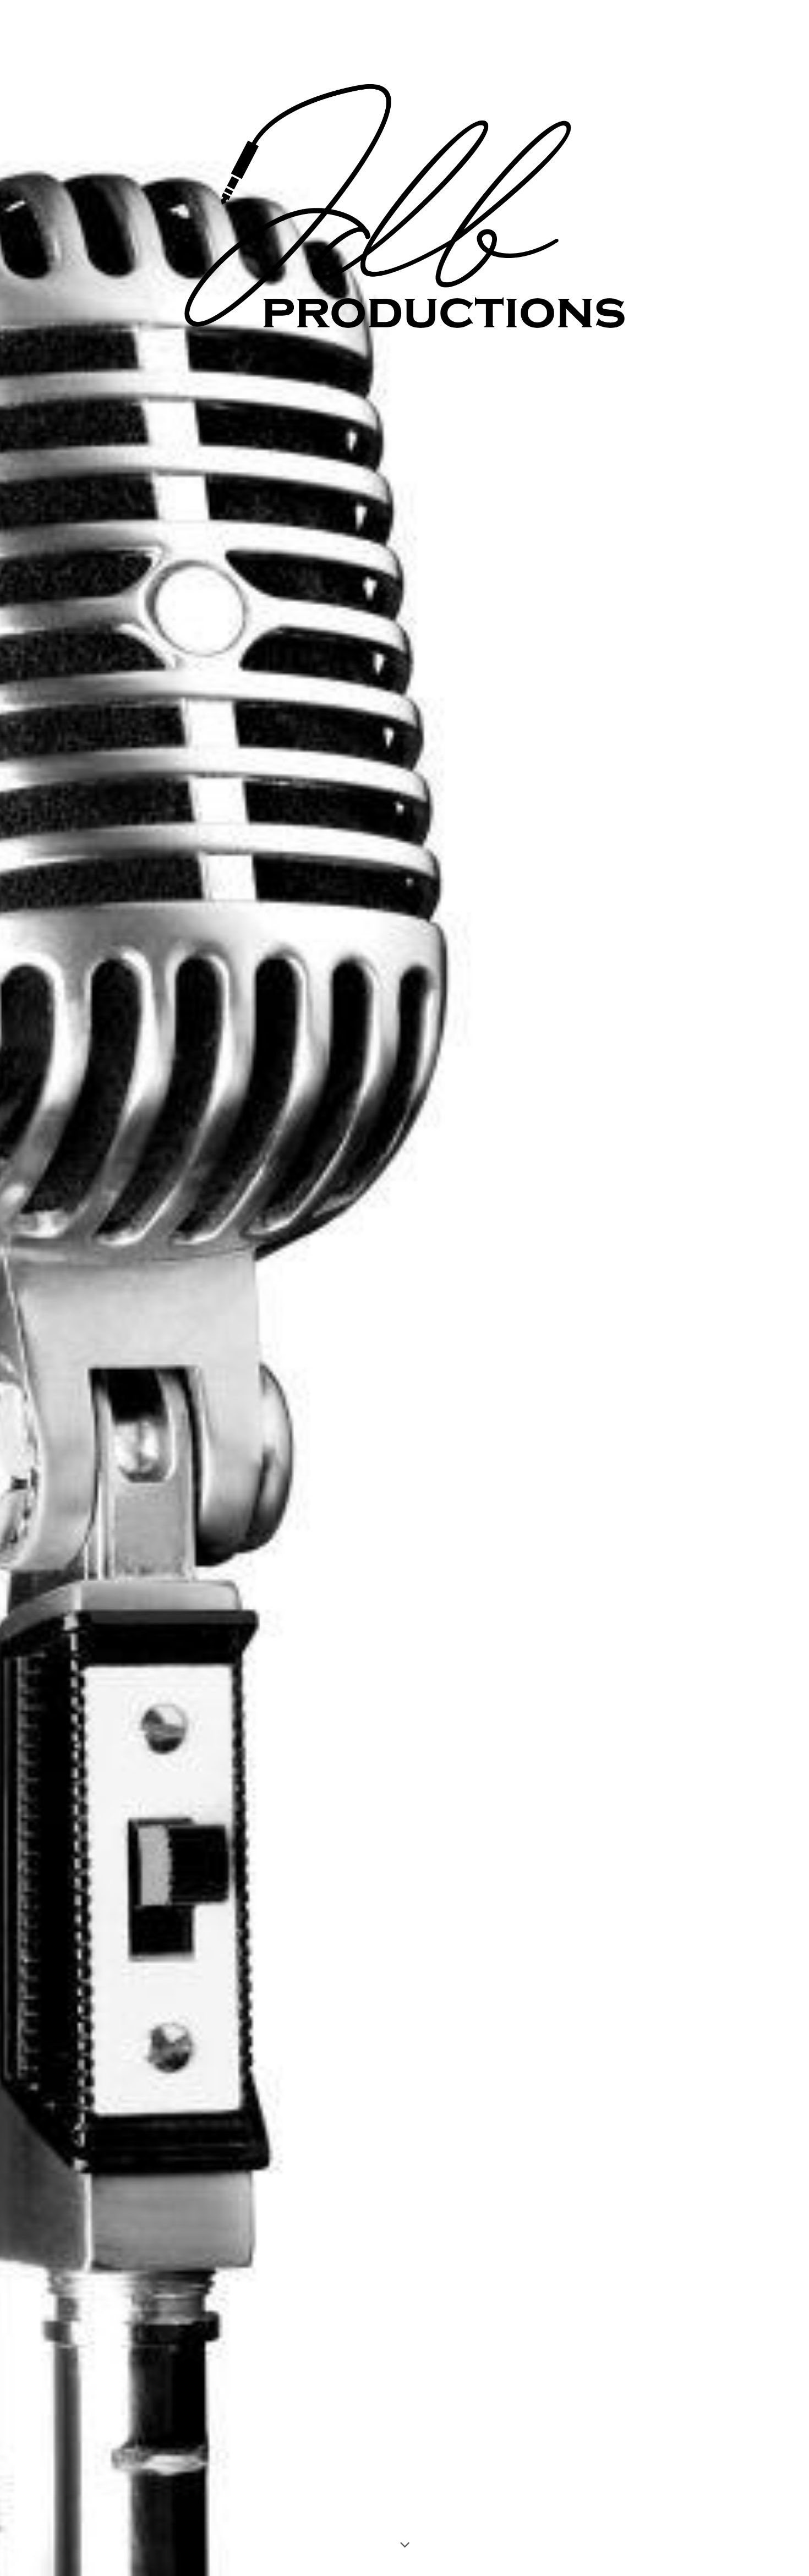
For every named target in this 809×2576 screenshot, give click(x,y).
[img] (404, 1288)
